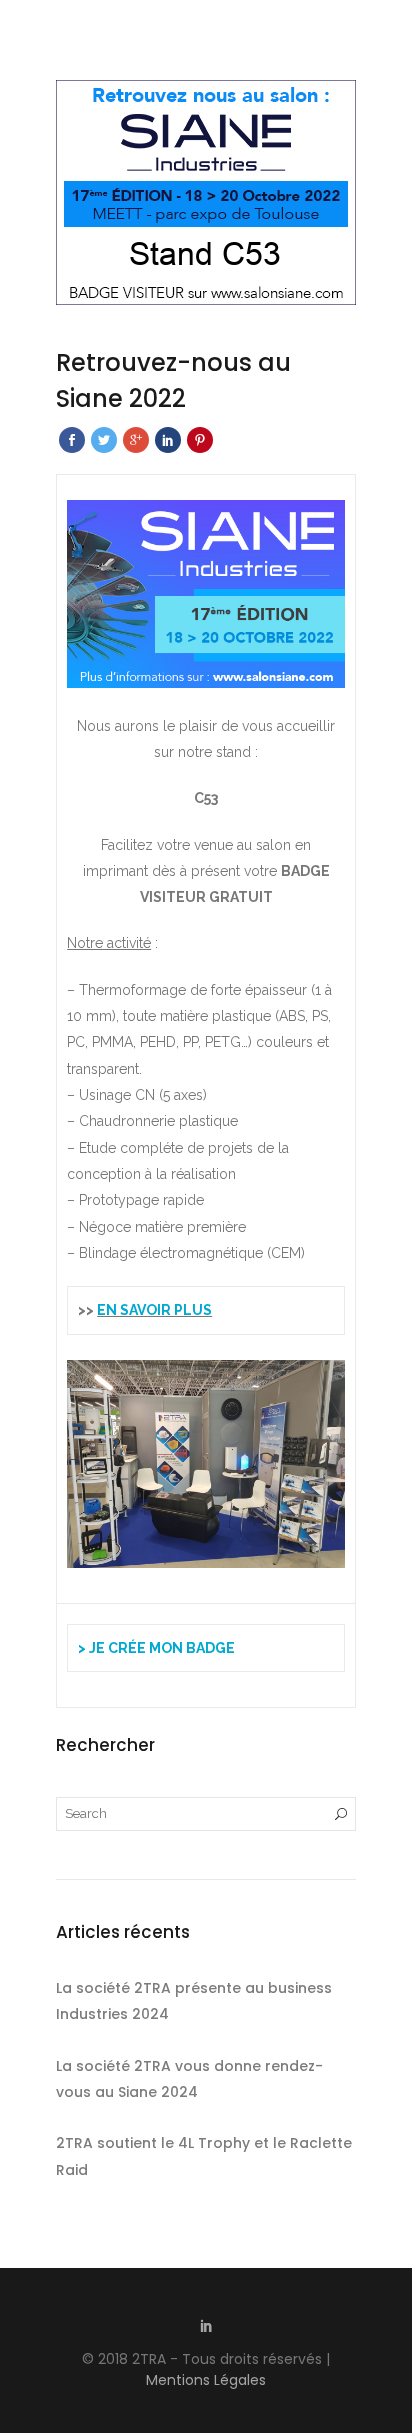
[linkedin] (206, 2328)
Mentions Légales (206, 2380)
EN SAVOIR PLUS (154, 1310)
